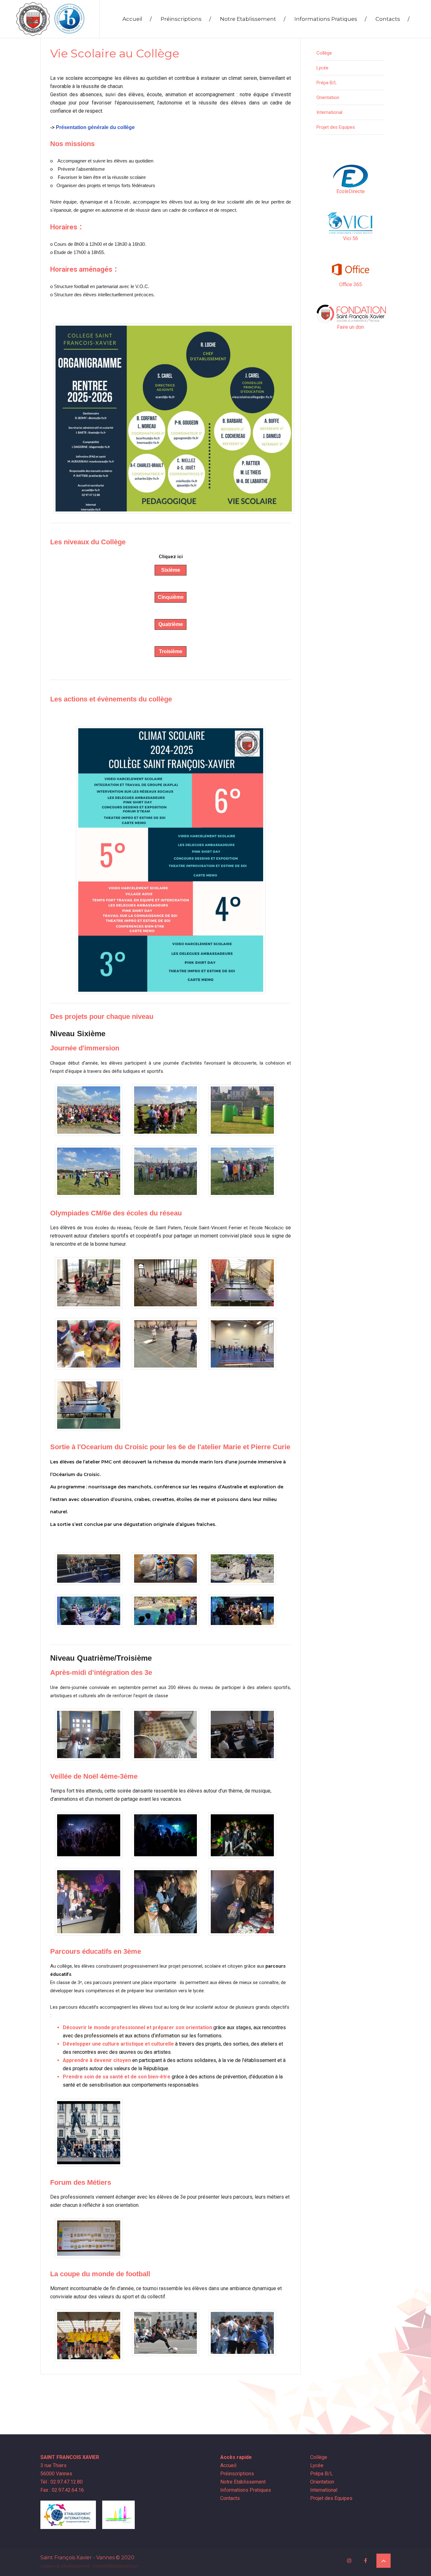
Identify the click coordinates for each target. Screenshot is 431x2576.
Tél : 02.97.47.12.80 (62, 2482)
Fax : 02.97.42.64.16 (62, 2490)
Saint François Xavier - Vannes (77, 2558)
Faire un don (350, 327)
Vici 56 (351, 238)
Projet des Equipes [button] (336, 127)
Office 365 (351, 284)
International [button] (329, 112)
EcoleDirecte (351, 191)
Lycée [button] (322, 68)
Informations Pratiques (331, 19)
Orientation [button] (328, 97)
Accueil (137, 19)
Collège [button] (324, 53)
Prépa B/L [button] (327, 83)
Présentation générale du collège (95, 127)
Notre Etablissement (253, 19)
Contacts (393, 19)
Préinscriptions (186, 19)
